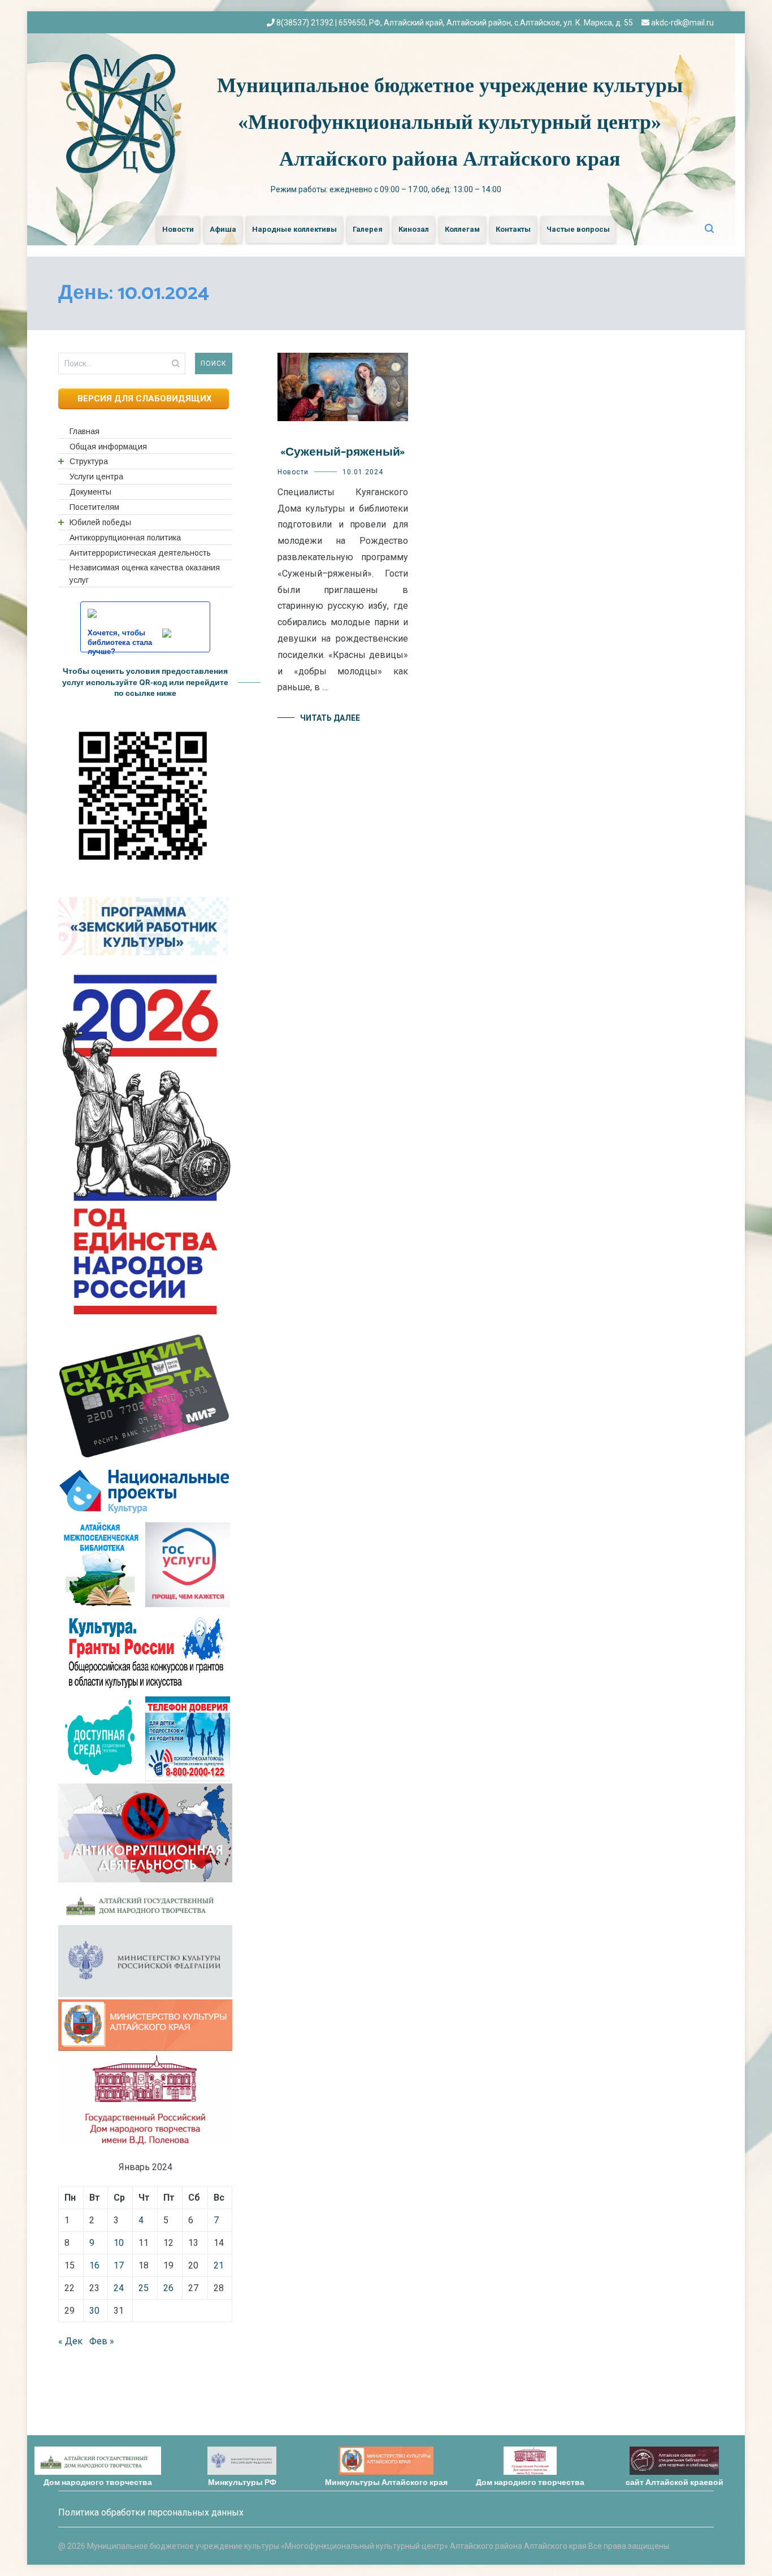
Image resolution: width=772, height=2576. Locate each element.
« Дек (70, 2341)
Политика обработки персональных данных (151, 2512)
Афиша (223, 229)
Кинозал (414, 229)
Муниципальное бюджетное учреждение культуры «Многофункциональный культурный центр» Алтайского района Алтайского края (450, 122)
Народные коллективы (294, 229)
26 (168, 2288)
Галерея (368, 229)
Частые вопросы (578, 229)
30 (94, 2311)
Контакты (513, 229)
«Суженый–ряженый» (342, 452)
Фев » (102, 2341)
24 (119, 2288)
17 (119, 2265)
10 (119, 2243)
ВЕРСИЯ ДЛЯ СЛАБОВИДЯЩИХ (144, 399)
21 (219, 2265)
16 (94, 2265)
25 (144, 2288)
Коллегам (462, 229)
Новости (178, 229)
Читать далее (330, 718)
